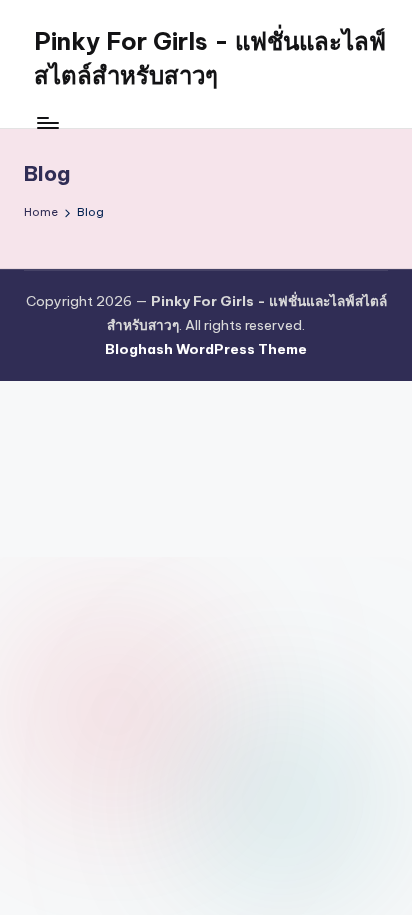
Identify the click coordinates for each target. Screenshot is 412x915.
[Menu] (47, 122)
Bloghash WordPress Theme (206, 349)
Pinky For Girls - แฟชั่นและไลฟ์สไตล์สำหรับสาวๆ (210, 58)
